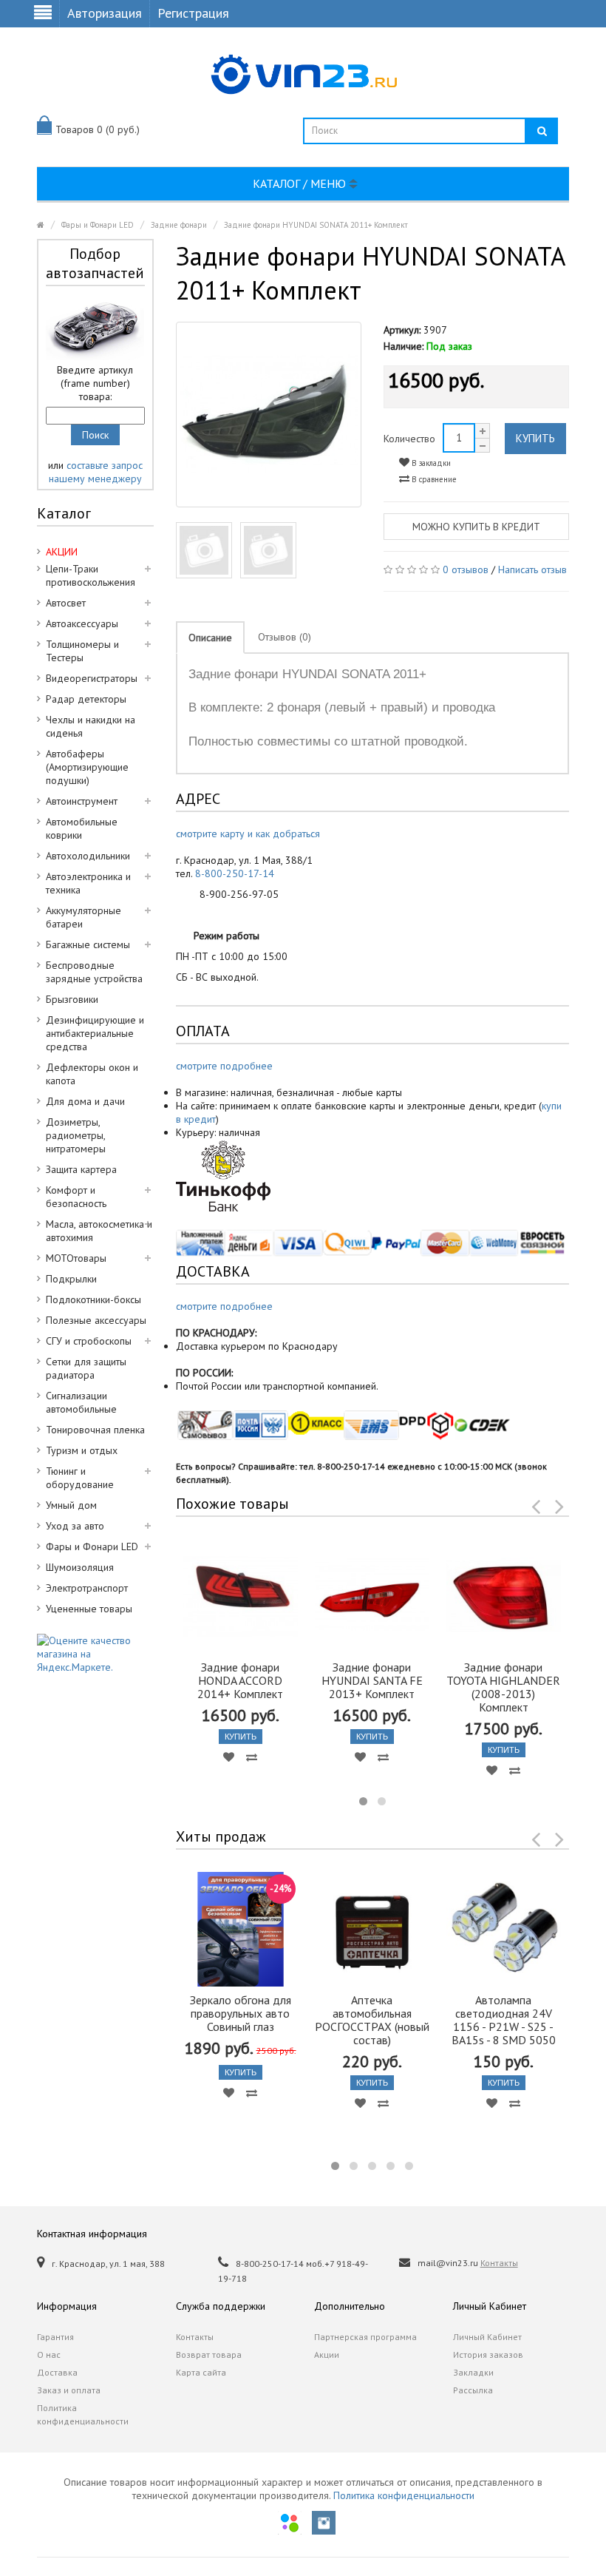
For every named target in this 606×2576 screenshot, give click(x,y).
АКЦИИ (62, 552)
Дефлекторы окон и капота (92, 1074)
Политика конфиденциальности (83, 2414)
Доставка (57, 2372)
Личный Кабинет (487, 2337)
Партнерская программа (365, 2337)
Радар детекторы (86, 699)
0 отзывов (466, 569)
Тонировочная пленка (95, 1430)
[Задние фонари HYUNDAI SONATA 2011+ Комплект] (269, 415)
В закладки (430, 463)
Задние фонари (179, 225)
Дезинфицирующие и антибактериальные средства (95, 1033)
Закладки (473, 2372)
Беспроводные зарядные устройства (94, 972)
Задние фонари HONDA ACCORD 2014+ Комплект (240, 1680)
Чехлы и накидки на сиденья (91, 726)
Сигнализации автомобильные (81, 1402)
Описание (210, 638)
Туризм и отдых (82, 1450)
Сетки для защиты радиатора (86, 1368)
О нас (49, 2354)
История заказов (488, 2354)
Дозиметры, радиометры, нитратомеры (76, 1135)
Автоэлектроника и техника (88, 883)
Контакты (499, 2263)
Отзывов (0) (285, 637)
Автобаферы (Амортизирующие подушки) (87, 767)
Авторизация (105, 13)
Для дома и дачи (85, 1101)
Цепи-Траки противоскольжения (91, 575)
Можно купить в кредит (476, 527)
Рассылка (473, 2390)
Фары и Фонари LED (98, 225)
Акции (327, 2354)
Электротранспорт (87, 1588)
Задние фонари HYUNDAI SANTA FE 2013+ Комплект (372, 1680)
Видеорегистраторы (92, 678)
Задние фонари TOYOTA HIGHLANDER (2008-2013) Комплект (503, 1687)
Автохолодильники (88, 856)
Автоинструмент (82, 801)
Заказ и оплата (69, 2390)
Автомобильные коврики (82, 828)
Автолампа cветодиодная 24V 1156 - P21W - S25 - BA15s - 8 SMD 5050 (504, 2020)
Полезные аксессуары (96, 1320)
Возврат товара (209, 2354)
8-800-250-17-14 (235, 873)
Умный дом (71, 1505)
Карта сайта (201, 2372)
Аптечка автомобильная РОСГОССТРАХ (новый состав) (372, 2020)
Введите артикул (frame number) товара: (95, 383)
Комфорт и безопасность (76, 1197)
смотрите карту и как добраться (248, 834)
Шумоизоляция (80, 1567)
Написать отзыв (532, 569)
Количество (409, 439)
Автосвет (66, 603)
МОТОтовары (76, 1258)
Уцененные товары (89, 1609)
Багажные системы (88, 944)
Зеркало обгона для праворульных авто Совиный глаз (241, 2013)
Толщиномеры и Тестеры (82, 651)
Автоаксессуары (82, 623)
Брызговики (72, 999)
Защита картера (81, 1169)
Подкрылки (71, 1279)
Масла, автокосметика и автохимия (99, 1231)
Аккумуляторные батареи (84, 917)
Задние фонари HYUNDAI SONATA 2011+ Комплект (316, 225)
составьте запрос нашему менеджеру (96, 472)
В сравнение (433, 479)
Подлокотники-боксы (93, 1299)
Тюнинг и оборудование (80, 1478)
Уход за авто (75, 1526)
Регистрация (193, 13)
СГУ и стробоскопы (89, 1341)
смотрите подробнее (224, 1066)
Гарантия (55, 2337)
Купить (535, 438)
